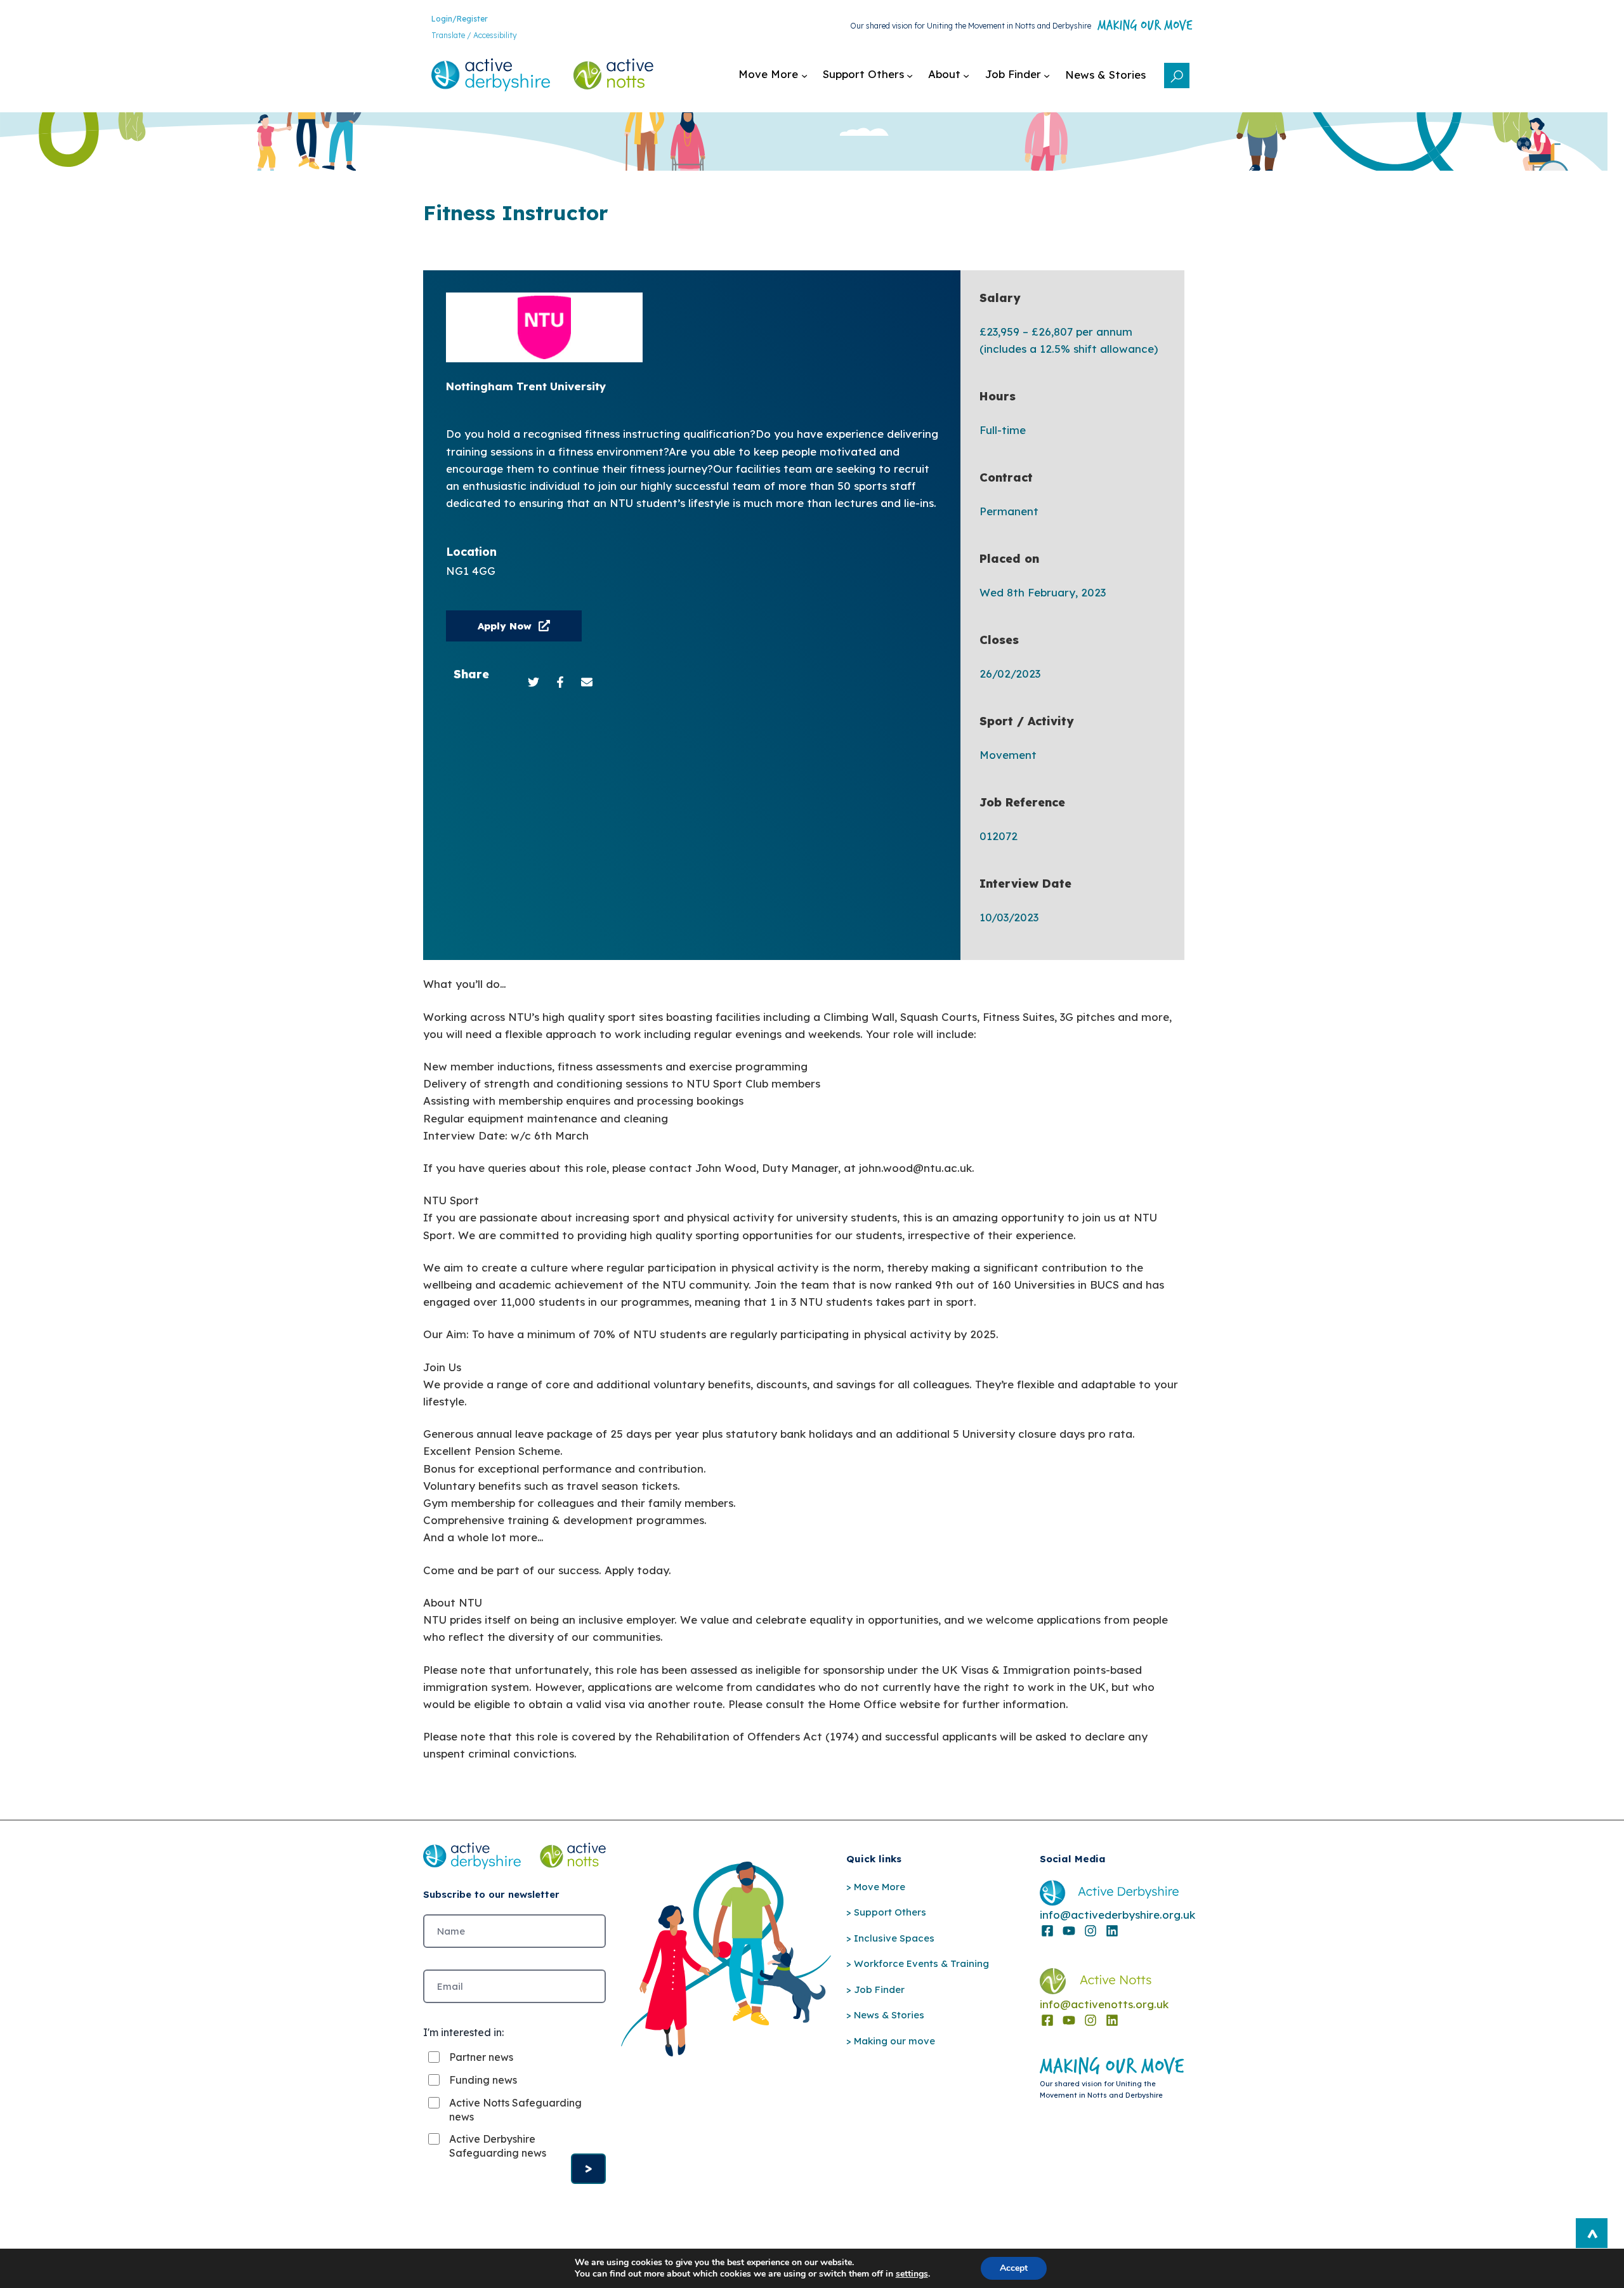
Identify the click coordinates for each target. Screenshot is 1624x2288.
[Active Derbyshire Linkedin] (1112, 1931)
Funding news (483, 2080)
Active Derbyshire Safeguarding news (498, 2146)
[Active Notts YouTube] (1069, 2020)
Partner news (481, 2057)
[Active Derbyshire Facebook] (1047, 1931)
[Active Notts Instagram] (1090, 2020)
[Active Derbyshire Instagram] (1090, 1931)
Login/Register (460, 19)
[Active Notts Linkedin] (1112, 2020)
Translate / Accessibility (474, 35)
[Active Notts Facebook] (1047, 2020)
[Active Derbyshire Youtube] (1069, 1931)
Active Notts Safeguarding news (515, 2110)
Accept (1014, 2268)
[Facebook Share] (560, 682)
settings (912, 2274)
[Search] (1177, 86)
